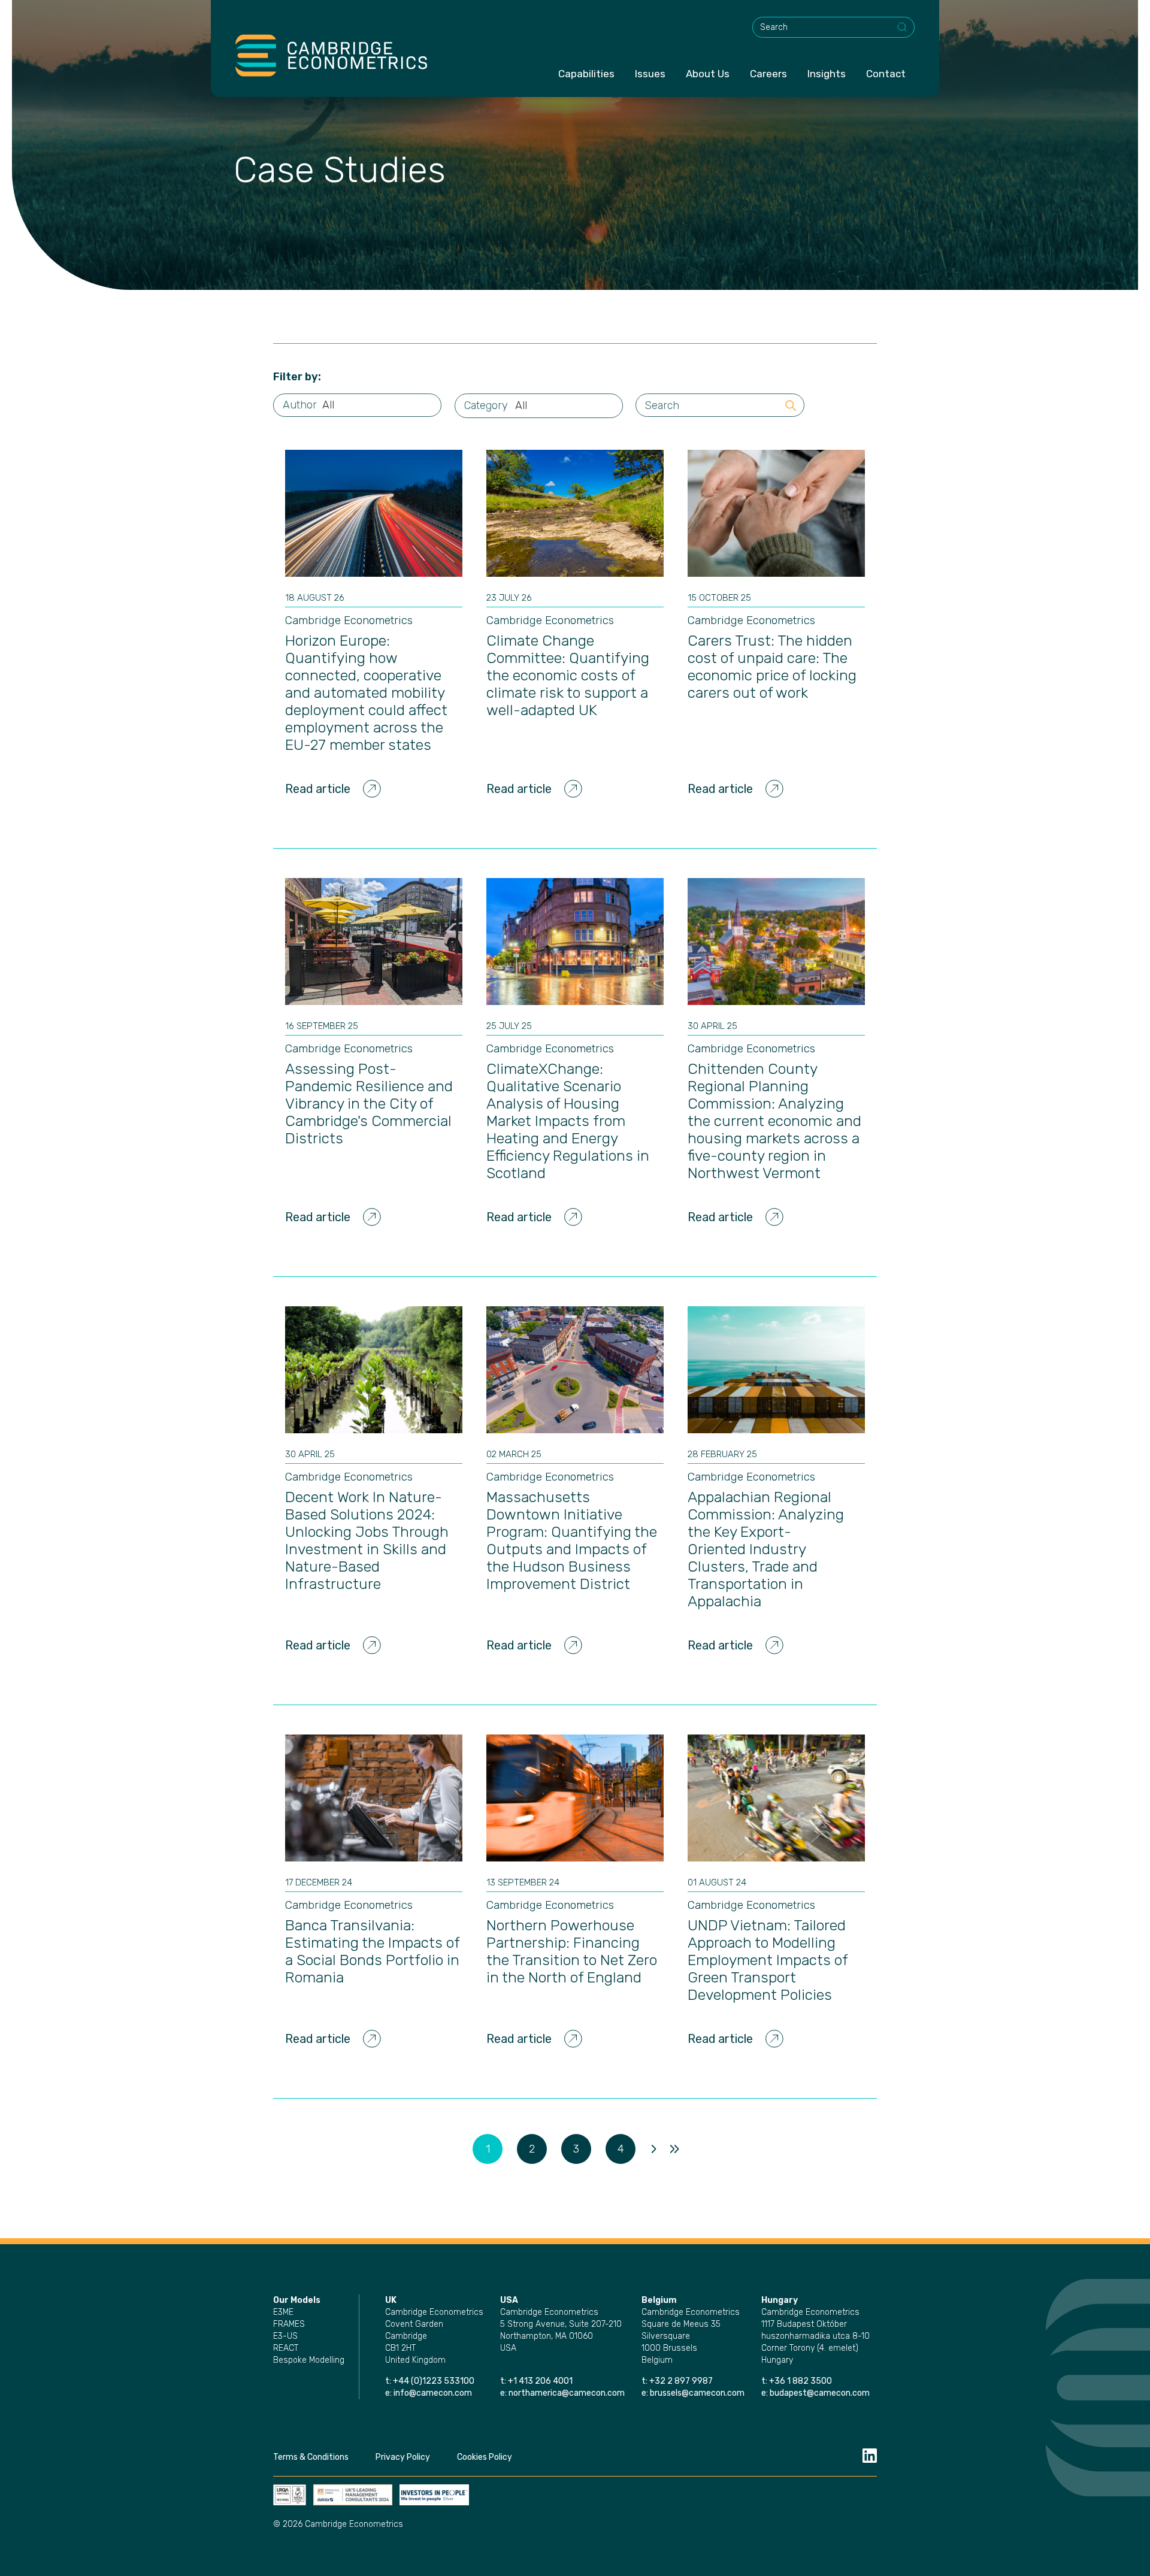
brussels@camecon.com (697, 2393)
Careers (768, 74)
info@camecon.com (433, 2393)
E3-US (285, 2336)
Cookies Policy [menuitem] (485, 2457)
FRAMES (289, 2324)
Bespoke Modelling (309, 2360)
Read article (318, 789)
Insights (827, 74)
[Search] (903, 28)
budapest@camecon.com (820, 2393)
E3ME (283, 2312)
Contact (886, 74)
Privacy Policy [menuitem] (403, 2457)
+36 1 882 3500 (801, 2381)
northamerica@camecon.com (567, 2393)
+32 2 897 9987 (681, 2381)
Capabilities (586, 74)
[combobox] (833, 27)
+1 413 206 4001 (540, 2381)
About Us (708, 74)
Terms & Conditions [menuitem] (311, 2457)
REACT (286, 2348)
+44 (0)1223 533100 (435, 2381)
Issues (650, 74)
